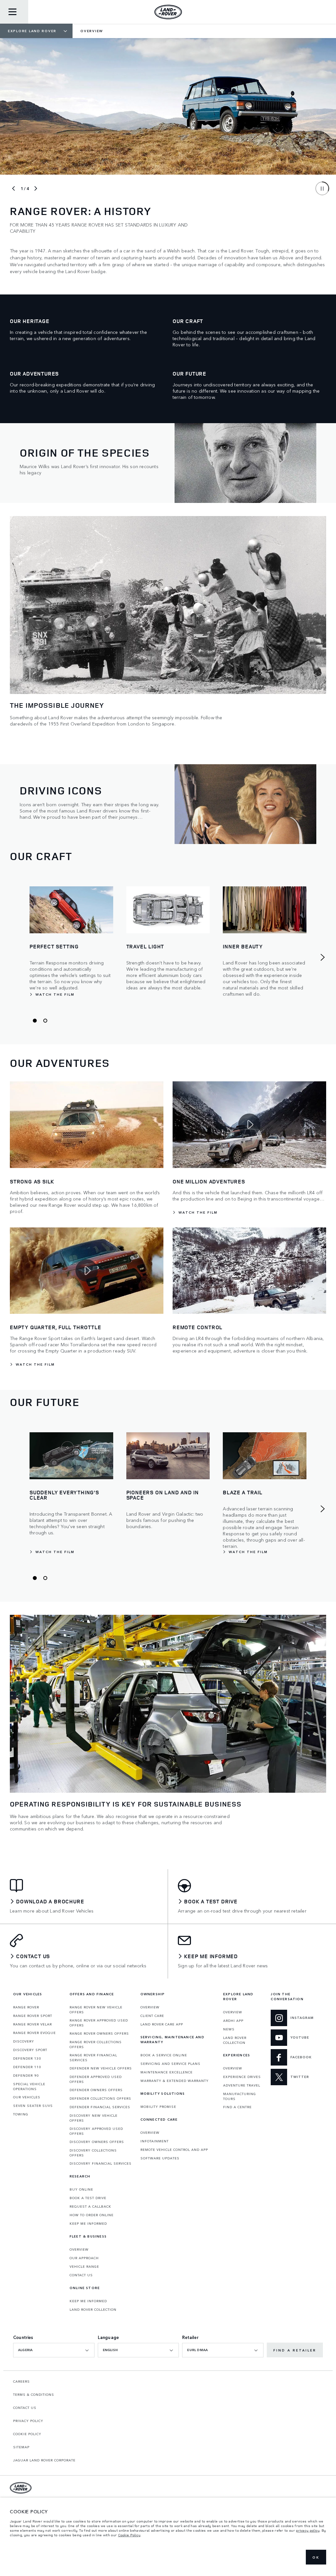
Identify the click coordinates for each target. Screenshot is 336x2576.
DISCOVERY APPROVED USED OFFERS (96, 2131)
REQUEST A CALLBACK (90, 2206)
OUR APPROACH (84, 2258)
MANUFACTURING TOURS (240, 2096)
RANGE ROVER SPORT (33, 2016)
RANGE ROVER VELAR (32, 2024)
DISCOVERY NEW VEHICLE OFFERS (94, 2118)
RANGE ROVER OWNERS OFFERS (99, 2033)
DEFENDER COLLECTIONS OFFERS (100, 2098)
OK (316, 2557)
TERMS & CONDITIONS (34, 2394)
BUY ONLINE (81, 2189)
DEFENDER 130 (27, 2058)
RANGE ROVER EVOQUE (34, 2033)
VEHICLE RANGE (84, 2266)
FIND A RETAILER (295, 2350)
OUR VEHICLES (27, 2097)
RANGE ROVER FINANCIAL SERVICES (93, 2057)
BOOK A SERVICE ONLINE (164, 2055)
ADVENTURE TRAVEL (242, 2085)
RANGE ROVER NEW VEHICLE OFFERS (96, 2010)
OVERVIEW (79, 2249)
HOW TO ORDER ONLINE (92, 2215)
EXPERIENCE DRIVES (242, 2077)
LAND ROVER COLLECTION (93, 2309)
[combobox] (54, 2350)
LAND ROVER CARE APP (162, 2024)
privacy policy (308, 2530)
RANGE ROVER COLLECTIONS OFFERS (96, 2044)
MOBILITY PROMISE (158, 2107)
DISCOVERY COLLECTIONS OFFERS (93, 2153)
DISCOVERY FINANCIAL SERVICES (101, 2163)
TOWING (21, 2114)
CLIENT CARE (152, 2016)
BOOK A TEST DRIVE (88, 2198)
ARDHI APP (233, 2021)
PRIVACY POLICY (28, 2421)
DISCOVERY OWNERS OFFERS (97, 2142)
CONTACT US (81, 2275)
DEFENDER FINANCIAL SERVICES (100, 2107)
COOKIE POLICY (27, 2434)
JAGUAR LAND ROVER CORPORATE (44, 2460)
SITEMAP (21, 2447)
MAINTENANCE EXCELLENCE (167, 2072)
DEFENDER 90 (26, 2075)
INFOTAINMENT (155, 2141)
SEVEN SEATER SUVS (33, 2106)
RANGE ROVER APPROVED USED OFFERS (99, 2023)
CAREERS (21, 2381)
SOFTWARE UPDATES (160, 2158)
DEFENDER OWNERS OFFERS (96, 2090)
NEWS (229, 2029)
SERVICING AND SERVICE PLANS (170, 2064)
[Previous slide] (13, 188)
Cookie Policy (129, 2535)
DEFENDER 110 (27, 2067)
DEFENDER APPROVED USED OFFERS (96, 2079)
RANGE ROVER (26, 2007)
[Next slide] (36, 188)
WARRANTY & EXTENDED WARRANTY (175, 2081)
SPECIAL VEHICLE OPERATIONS (29, 2086)
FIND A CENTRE (237, 2107)
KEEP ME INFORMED (88, 2223)
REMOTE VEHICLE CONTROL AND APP (174, 2150)
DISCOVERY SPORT (30, 2050)
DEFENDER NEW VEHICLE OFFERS (101, 2068)
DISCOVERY (24, 2041)
